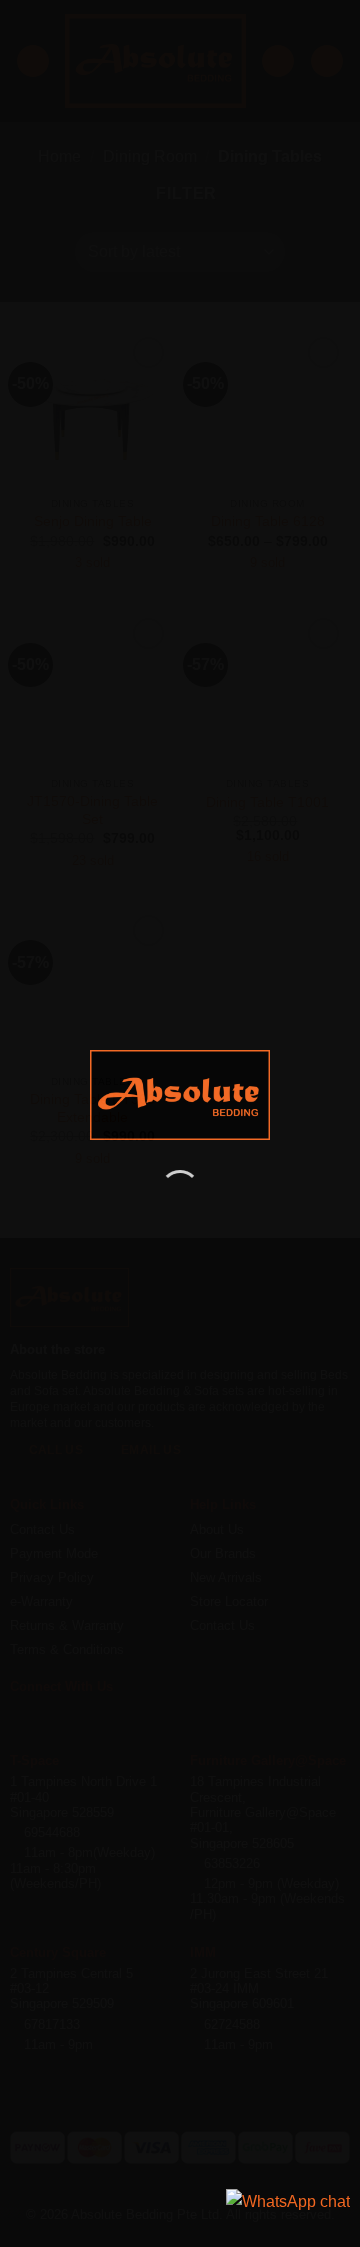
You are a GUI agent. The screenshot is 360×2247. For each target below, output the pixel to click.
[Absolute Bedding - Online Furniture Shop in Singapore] (180, 1095)
